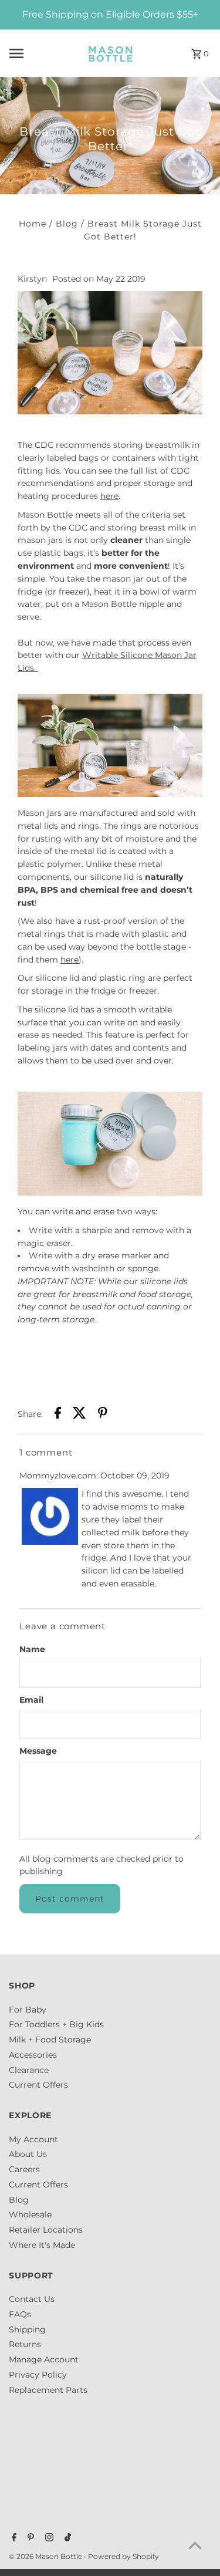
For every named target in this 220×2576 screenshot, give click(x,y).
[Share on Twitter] (79, 1415)
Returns (25, 2344)
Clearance (29, 2070)
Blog (67, 224)
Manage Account (44, 2359)
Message (38, 1751)
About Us (28, 2154)
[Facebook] (13, 2538)
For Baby (28, 2010)
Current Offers (38, 2085)
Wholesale (30, 2214)
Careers (24, 2169)
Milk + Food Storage (50, 2040)
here (109, 496)
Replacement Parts (48, 2390)
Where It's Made (42, 2245)
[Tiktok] (66, 2538)
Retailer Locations (46, 2230)
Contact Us (32, 2299)
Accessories (33, 2055)
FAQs (20, 2314)
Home (33, 224)
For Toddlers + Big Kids (56, 2024)
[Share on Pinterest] (103, 1415)
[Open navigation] (39, 53)
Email (31, 1700)
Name (32, 1649)
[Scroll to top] (195, 2545)
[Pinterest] (29, 2538)
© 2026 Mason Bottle (46, 2556)
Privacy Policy (38, 2375)
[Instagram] (48, 2538)
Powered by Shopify (123, 2556)
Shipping (27, 2329)
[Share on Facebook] (58, 1415)
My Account (33, 2139)
